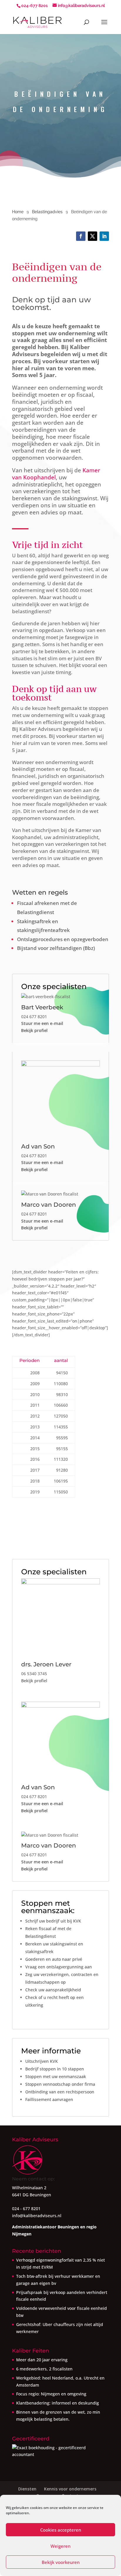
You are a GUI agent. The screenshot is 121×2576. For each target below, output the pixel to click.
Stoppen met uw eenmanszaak (56, 2076)
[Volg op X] (93, 236)
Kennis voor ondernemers (70, 2489)
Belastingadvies (47, 212)
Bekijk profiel (34, 1030)
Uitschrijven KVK (42, 2061)
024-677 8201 (35, 6)
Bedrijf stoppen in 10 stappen (55, 2069)
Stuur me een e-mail (42, 1023)
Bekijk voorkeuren (61, 2562)
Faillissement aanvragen (49, 2099)
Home (18, 212)
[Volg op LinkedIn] (104, 236)
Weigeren (60, 2546)
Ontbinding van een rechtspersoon (60, 2092)
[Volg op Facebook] (81, 236)
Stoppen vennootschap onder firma (60, 2084)
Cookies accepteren (61, 2530)
